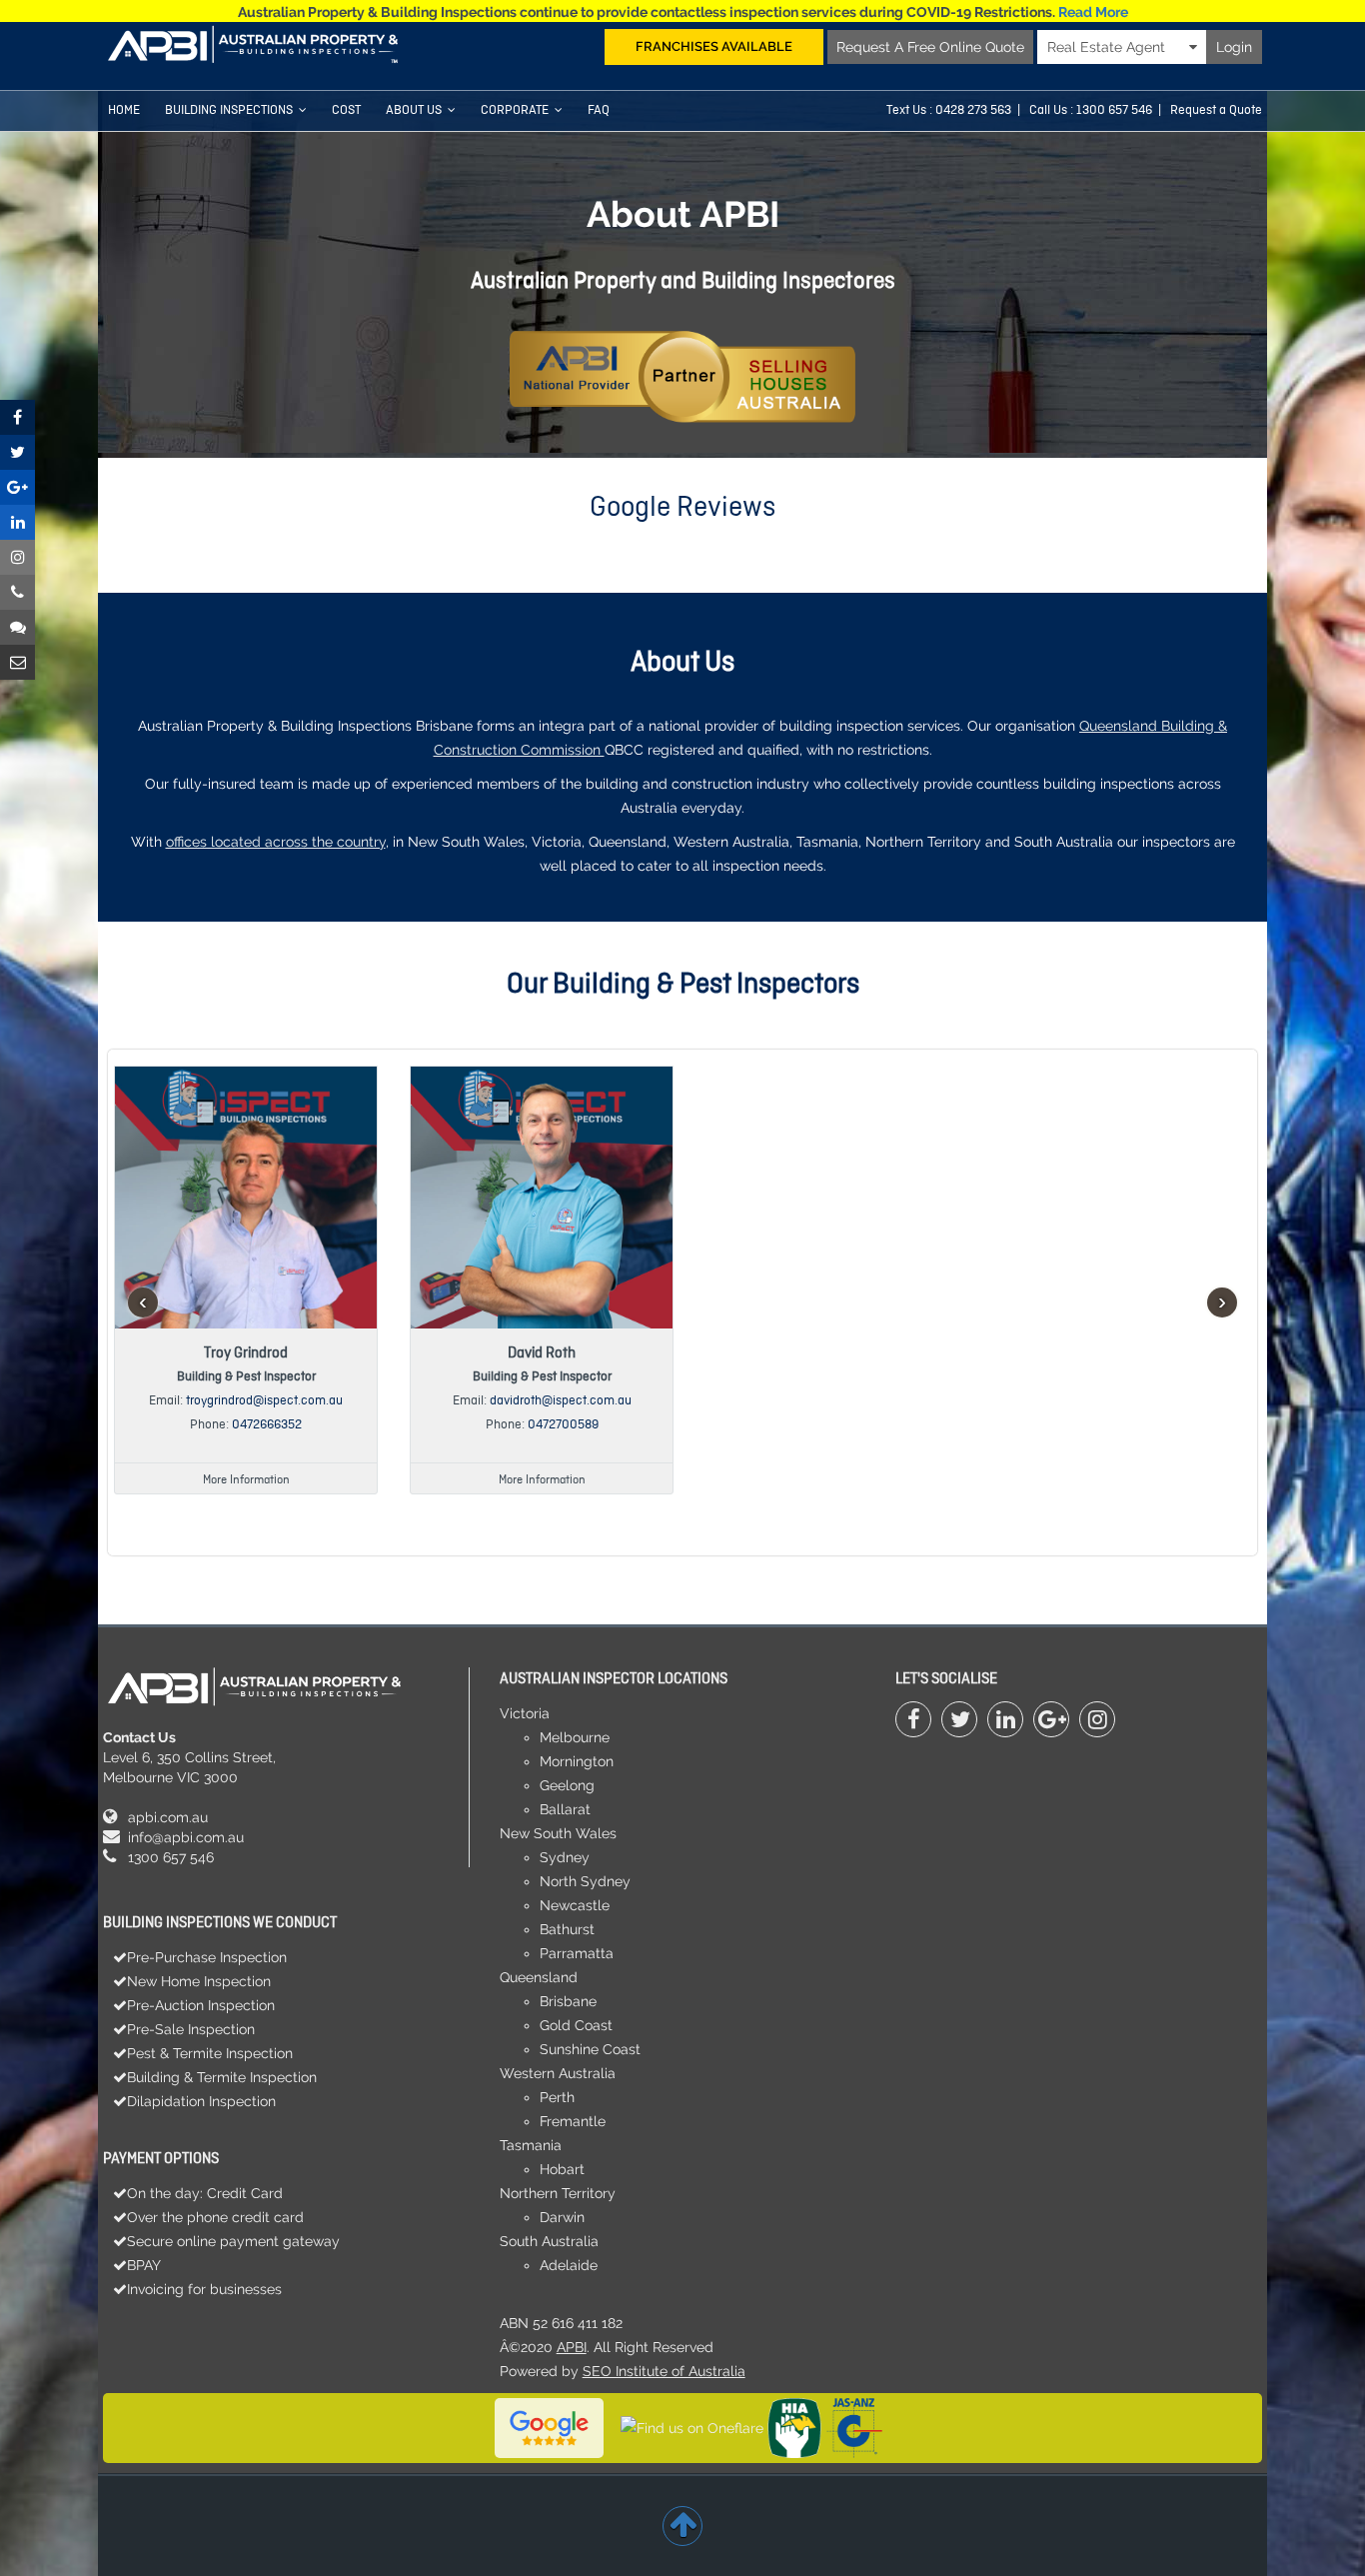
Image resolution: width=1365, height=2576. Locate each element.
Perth (557, 2097)
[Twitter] (959, 1719)
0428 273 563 (973, 110)
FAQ (599, 110)
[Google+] (1051, 1719)
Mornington (577, 1761)
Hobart (562, 2169)
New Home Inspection (199, 1981)
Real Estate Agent (1118, 47)
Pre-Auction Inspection (201, 2005)
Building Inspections (229, 110)
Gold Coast (576, 2025)
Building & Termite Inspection (222, 2077)
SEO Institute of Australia (664, 2371)
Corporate (515, 110)
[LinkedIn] (1005, 1719)
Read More (1093, 12)
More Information (246, 1480)
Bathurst (567, 1929)
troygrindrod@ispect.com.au (264, 1401)
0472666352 (267, 1425)
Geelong (567, 1785)
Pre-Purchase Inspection (207, 1957)
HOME (124, 110)
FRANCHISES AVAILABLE (714, 46)
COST (346, 110)
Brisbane (568, 2001)
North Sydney (585, 1881)
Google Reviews (682, 508)
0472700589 (563, 1425)
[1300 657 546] (17, 592)
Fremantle (573, 2121)
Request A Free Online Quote (930, 47)
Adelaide (569, 2265)
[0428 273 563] (17, 627)
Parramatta (577, 1953)
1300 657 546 (171, 1857)
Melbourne (575, 1737)
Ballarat (565, 1809)
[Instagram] (1097, 1719)
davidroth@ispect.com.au (561, 1401)
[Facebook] (913, 1719)
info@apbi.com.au (186, 1837)
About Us (414, 110)
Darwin (562, 2217)
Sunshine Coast (590, 2049)
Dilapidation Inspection (201, 2101)
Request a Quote (1216, 110)
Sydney (565, 1857)
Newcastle (575, 1905)
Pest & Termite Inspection (210, 2053)
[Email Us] (17, 662)
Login (1234, 47)
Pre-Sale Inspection (191, 2029)
